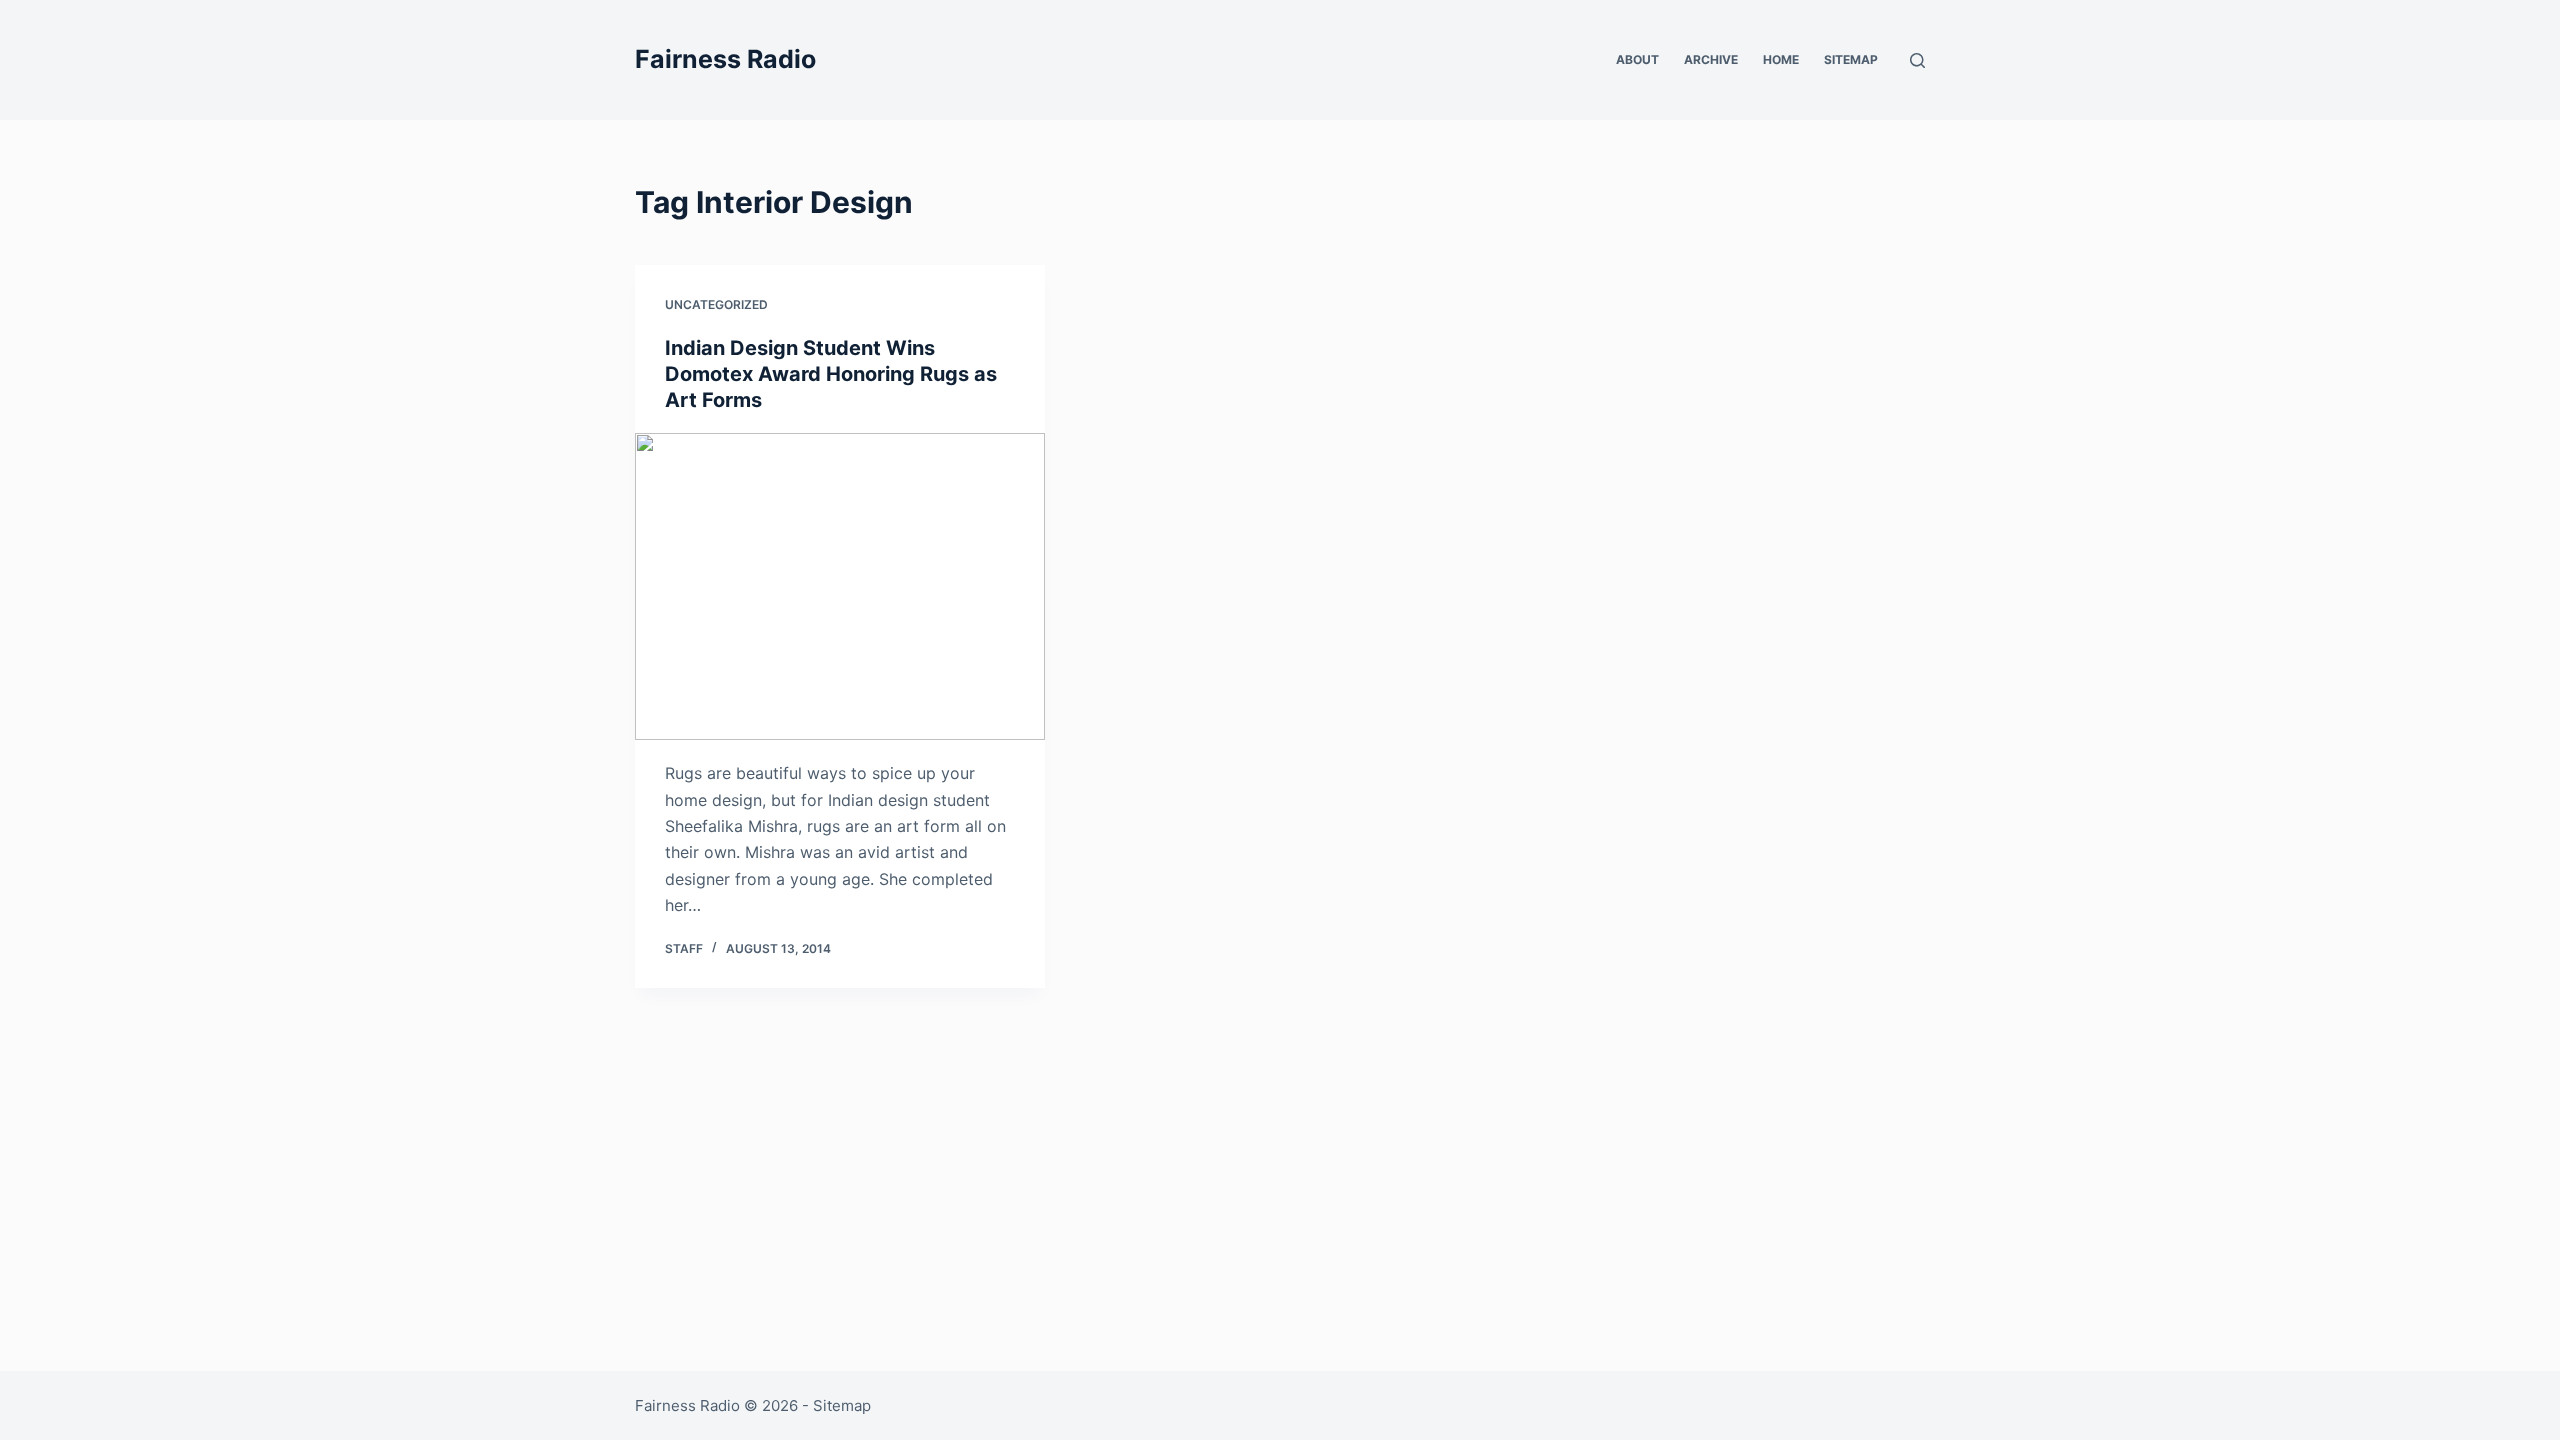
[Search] (1917, 60)
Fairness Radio (725, 59)
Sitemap (1851, 59)
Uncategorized (716, 304)
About (1637, 59)
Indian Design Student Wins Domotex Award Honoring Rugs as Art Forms (831, 374)
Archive (1711, 59)
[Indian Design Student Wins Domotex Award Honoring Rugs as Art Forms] (840, 587)
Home (1781, 59)
